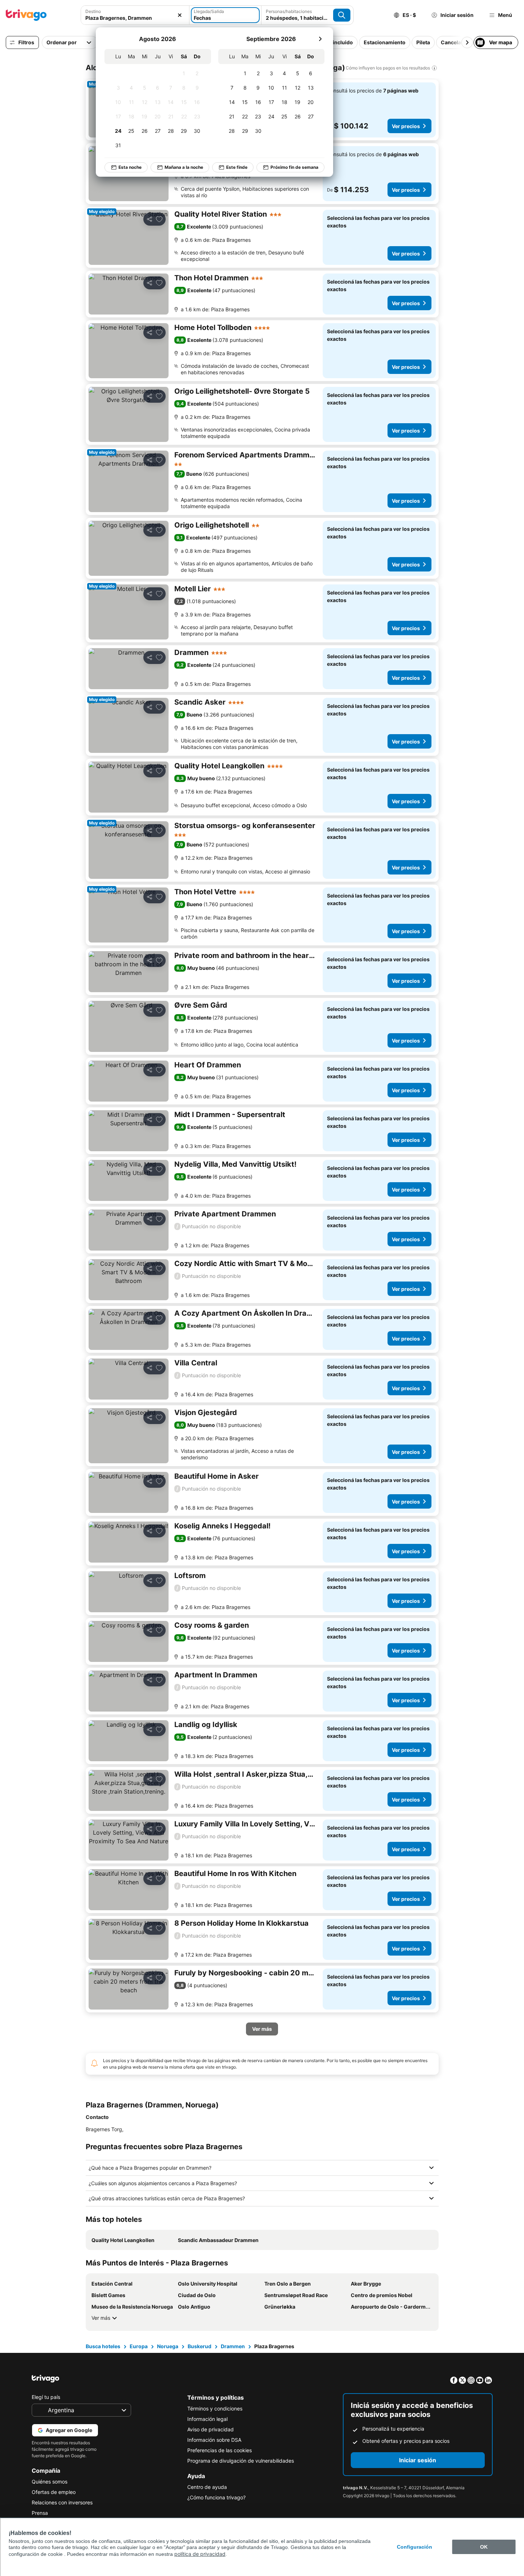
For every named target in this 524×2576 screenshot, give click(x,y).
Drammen (233, 2346)
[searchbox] (135, 18)
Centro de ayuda (207, 2487)
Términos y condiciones (215, 2408)
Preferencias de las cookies (220, 2450)
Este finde (237, 167)
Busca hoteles (103, 2346)
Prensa (40, 2513)
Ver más (101, 2318)
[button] (135, 15)
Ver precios (406, 126)
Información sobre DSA (214, 2440)
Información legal (207, 2419)
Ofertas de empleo (54, 2492)
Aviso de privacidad (211, 2429)
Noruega (168, 2346)
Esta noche (130, 167)
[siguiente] (320, 39)
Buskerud (200, 2346)
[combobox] (135, 15)
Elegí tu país (46, 2397)
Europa (139, 2346)
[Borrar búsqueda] (180, 15)
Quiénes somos (50, 2482)
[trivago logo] (26, 15)
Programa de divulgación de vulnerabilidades (241, 2461)
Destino (93, 11)
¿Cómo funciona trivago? (216, 2497)
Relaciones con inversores (62, 2502)
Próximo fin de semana (294, 167)
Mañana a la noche (184, 167)
